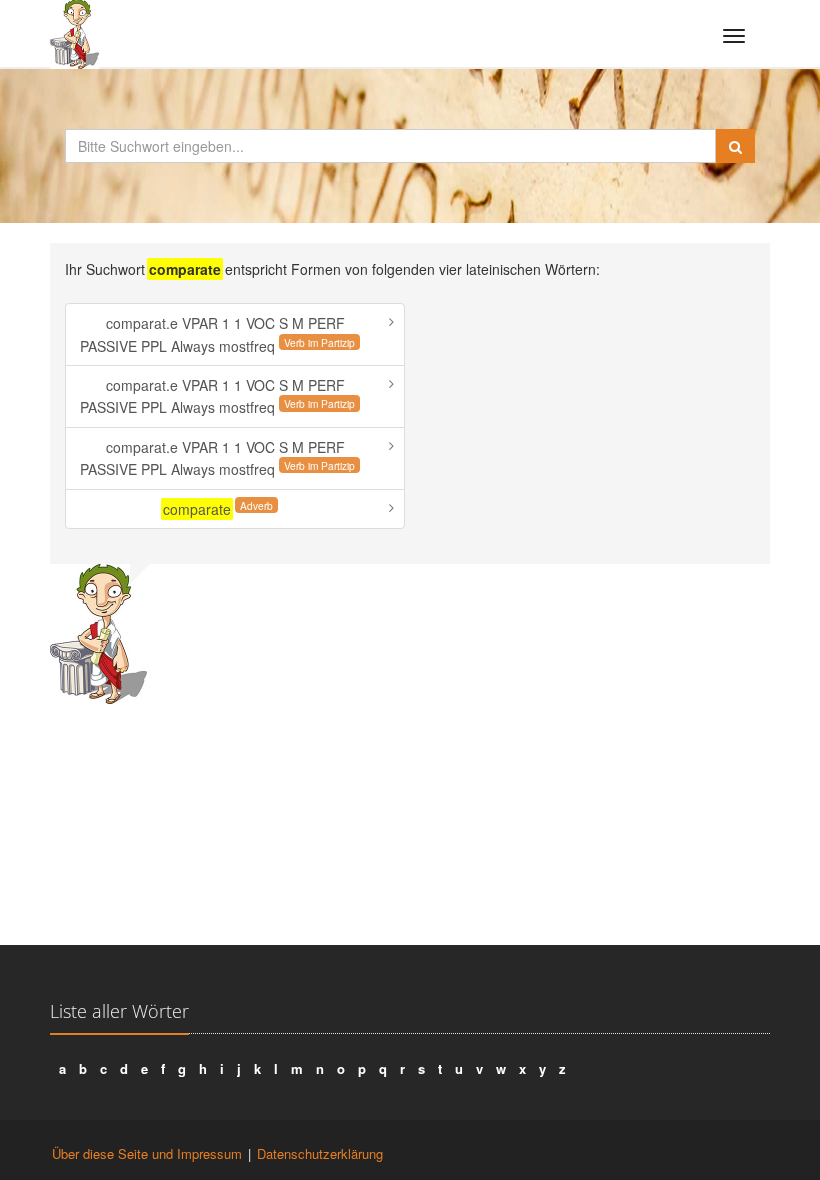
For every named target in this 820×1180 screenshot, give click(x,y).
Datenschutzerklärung (320, 1153)
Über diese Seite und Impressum (147, 1153)
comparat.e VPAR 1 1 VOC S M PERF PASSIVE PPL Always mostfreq (217, 334)
